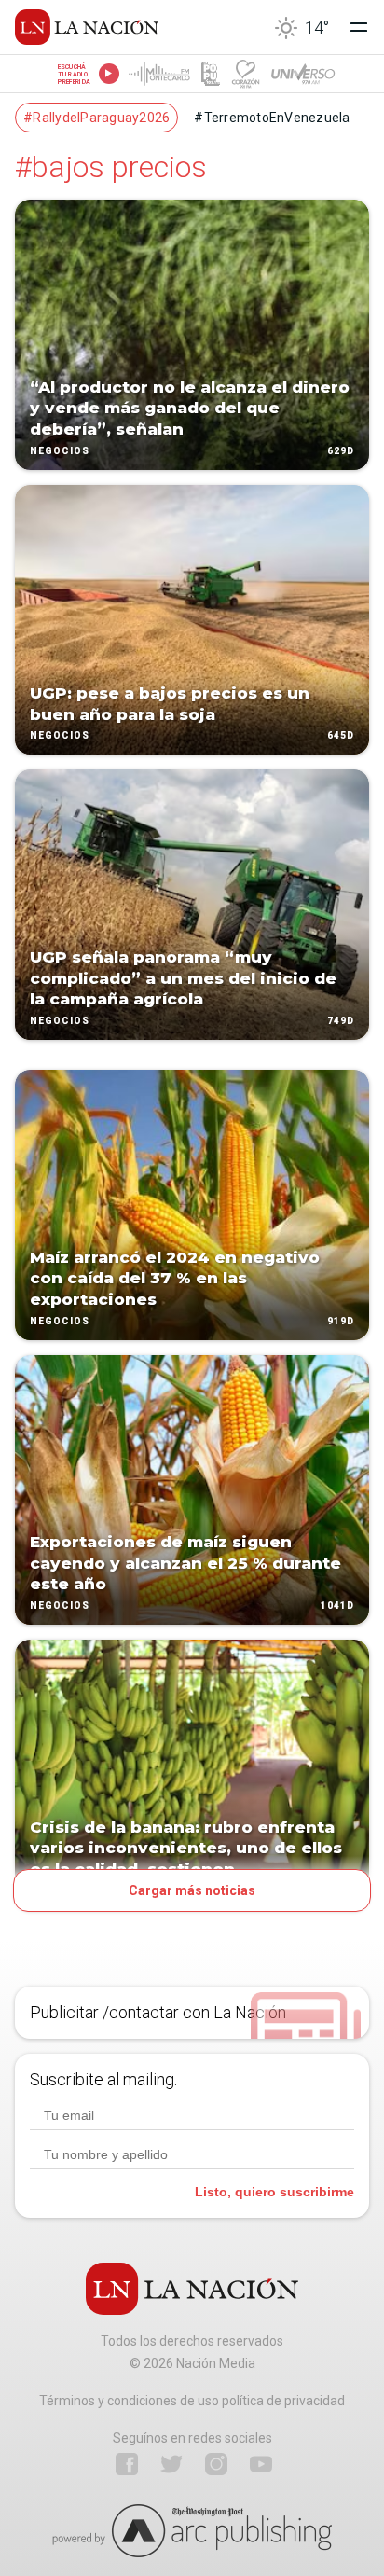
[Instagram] (216, 2464)
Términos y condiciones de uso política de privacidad (192, 2401)
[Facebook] (127, 2464)
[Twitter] (171, 2464)
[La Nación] (87, 27)
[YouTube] (261, 2464)
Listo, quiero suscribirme (274, 2192)
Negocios (60, 451)
